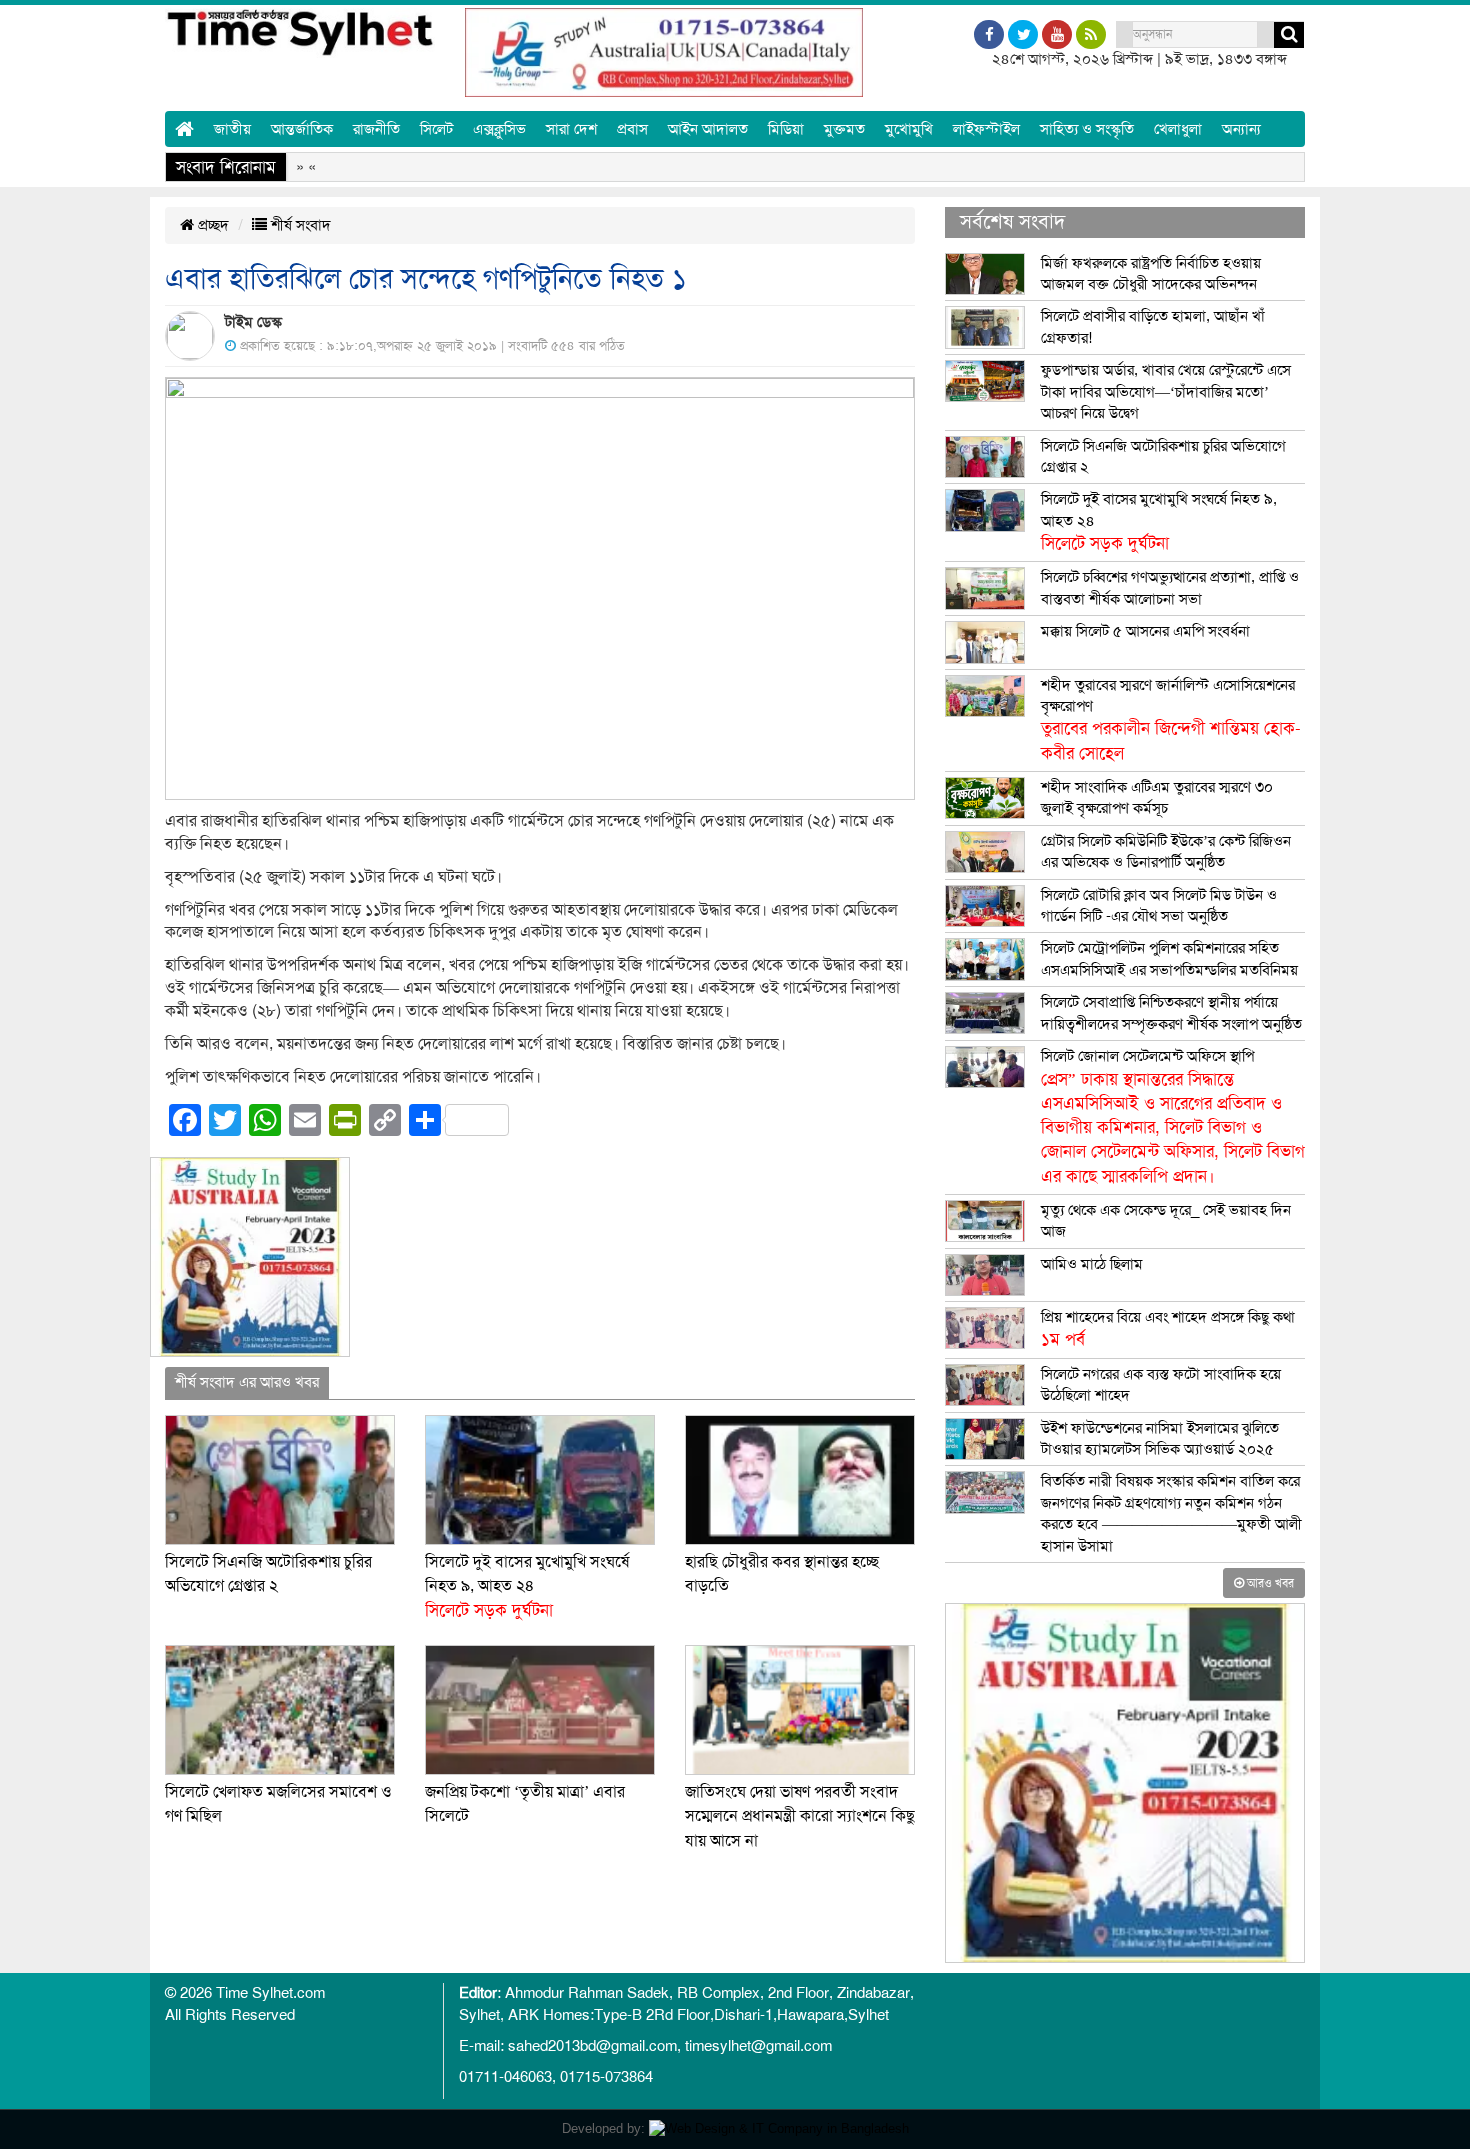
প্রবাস (632, 129)
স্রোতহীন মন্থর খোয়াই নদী (838, 167)
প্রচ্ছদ (211, 225)
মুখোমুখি (909, 129)
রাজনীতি (376, 129)
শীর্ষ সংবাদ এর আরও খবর (247, 1382)
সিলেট (436, 129)
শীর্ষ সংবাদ (299, 225)
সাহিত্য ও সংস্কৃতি (1087, 129)
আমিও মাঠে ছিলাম (1092, 1264)
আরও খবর (1269, 1583)
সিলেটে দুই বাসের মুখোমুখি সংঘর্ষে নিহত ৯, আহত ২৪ (527, 1586)
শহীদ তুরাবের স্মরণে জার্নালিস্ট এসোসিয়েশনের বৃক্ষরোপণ (1171, 719)
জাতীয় (232, 129)
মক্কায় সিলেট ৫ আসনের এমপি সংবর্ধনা (1145, 631)
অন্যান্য (1241, 129)
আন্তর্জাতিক (302, 129)
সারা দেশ (571, 129)
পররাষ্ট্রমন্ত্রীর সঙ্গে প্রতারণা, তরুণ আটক (1056, 167)
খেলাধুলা (1178, 129)
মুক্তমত (844, 129)
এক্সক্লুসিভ (499, 129)
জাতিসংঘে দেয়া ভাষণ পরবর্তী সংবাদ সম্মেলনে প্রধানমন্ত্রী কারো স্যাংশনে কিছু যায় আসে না (800, 1816)
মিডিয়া (786, 129)
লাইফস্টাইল (986, 129)
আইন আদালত (708, 129)
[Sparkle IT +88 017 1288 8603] (779, 2128)
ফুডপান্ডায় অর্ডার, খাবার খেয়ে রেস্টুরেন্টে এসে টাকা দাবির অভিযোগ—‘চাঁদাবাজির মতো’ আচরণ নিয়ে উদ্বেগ (1166, 391)
